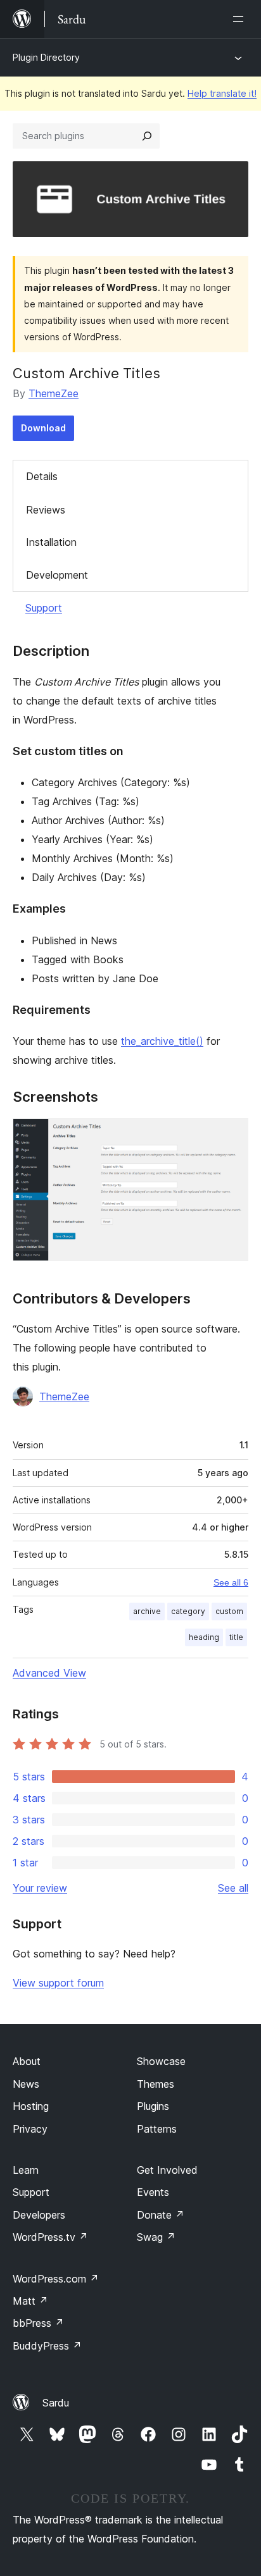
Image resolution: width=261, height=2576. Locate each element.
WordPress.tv (50, 2237)
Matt (30, 2301)
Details (42, 476)
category (188, 1611)
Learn (26, 2170)
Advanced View (49, 1673)
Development (57, 575)
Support (44, 608)
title (236, 1637)
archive (147, 1611)
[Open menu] (241, 19)
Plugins (153, 2106)
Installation (51, 542)
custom (229, 1611)
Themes (156, 2084)
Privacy (30, 2129)
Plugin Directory (46, 57)
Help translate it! (222, 93)
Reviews (46, 510)
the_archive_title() (162, 1041)
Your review (40, 1888)
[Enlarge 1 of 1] (231, 1135)
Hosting (31, 2106)
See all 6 (231, 1582)
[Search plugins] (147, 136)
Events (153, 2192)
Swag (156, 2237)
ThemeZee (54, 393)
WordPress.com (56, 2279)
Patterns (157, 2129)
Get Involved (167, 2170)
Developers (39, 2215)
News (26, 2084)
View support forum (58, 1983)
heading (204, 1637)
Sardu (56, 2403)
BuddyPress (47, 2346)
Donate (161, 2215)
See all (233, 1888)
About (27, 2061)
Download (43, 428)
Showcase (161, 2061)
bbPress (38, 2323)
